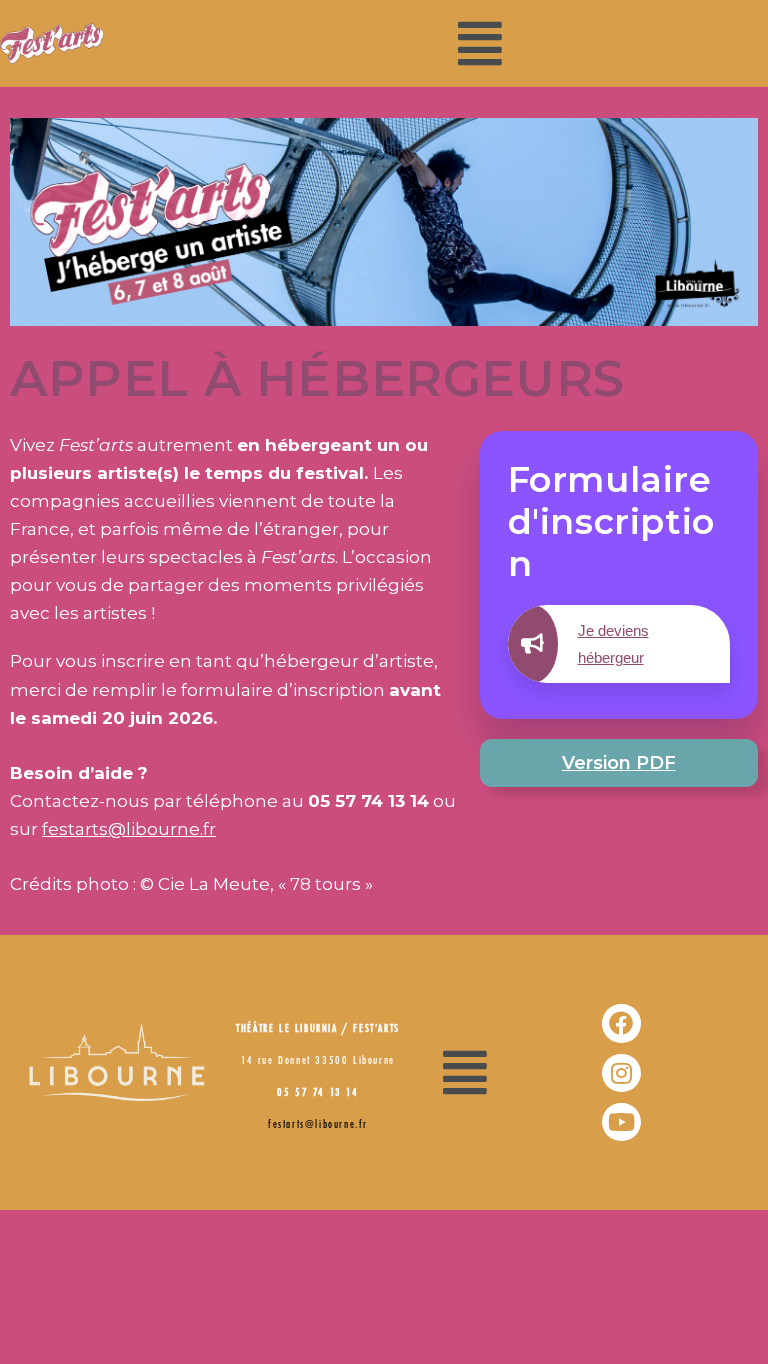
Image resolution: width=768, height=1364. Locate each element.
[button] (479, 43)
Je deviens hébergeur (613, 644)
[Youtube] (621, 1122)
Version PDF (619, 763)
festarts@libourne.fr (129, 829)
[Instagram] (621, 1073)
